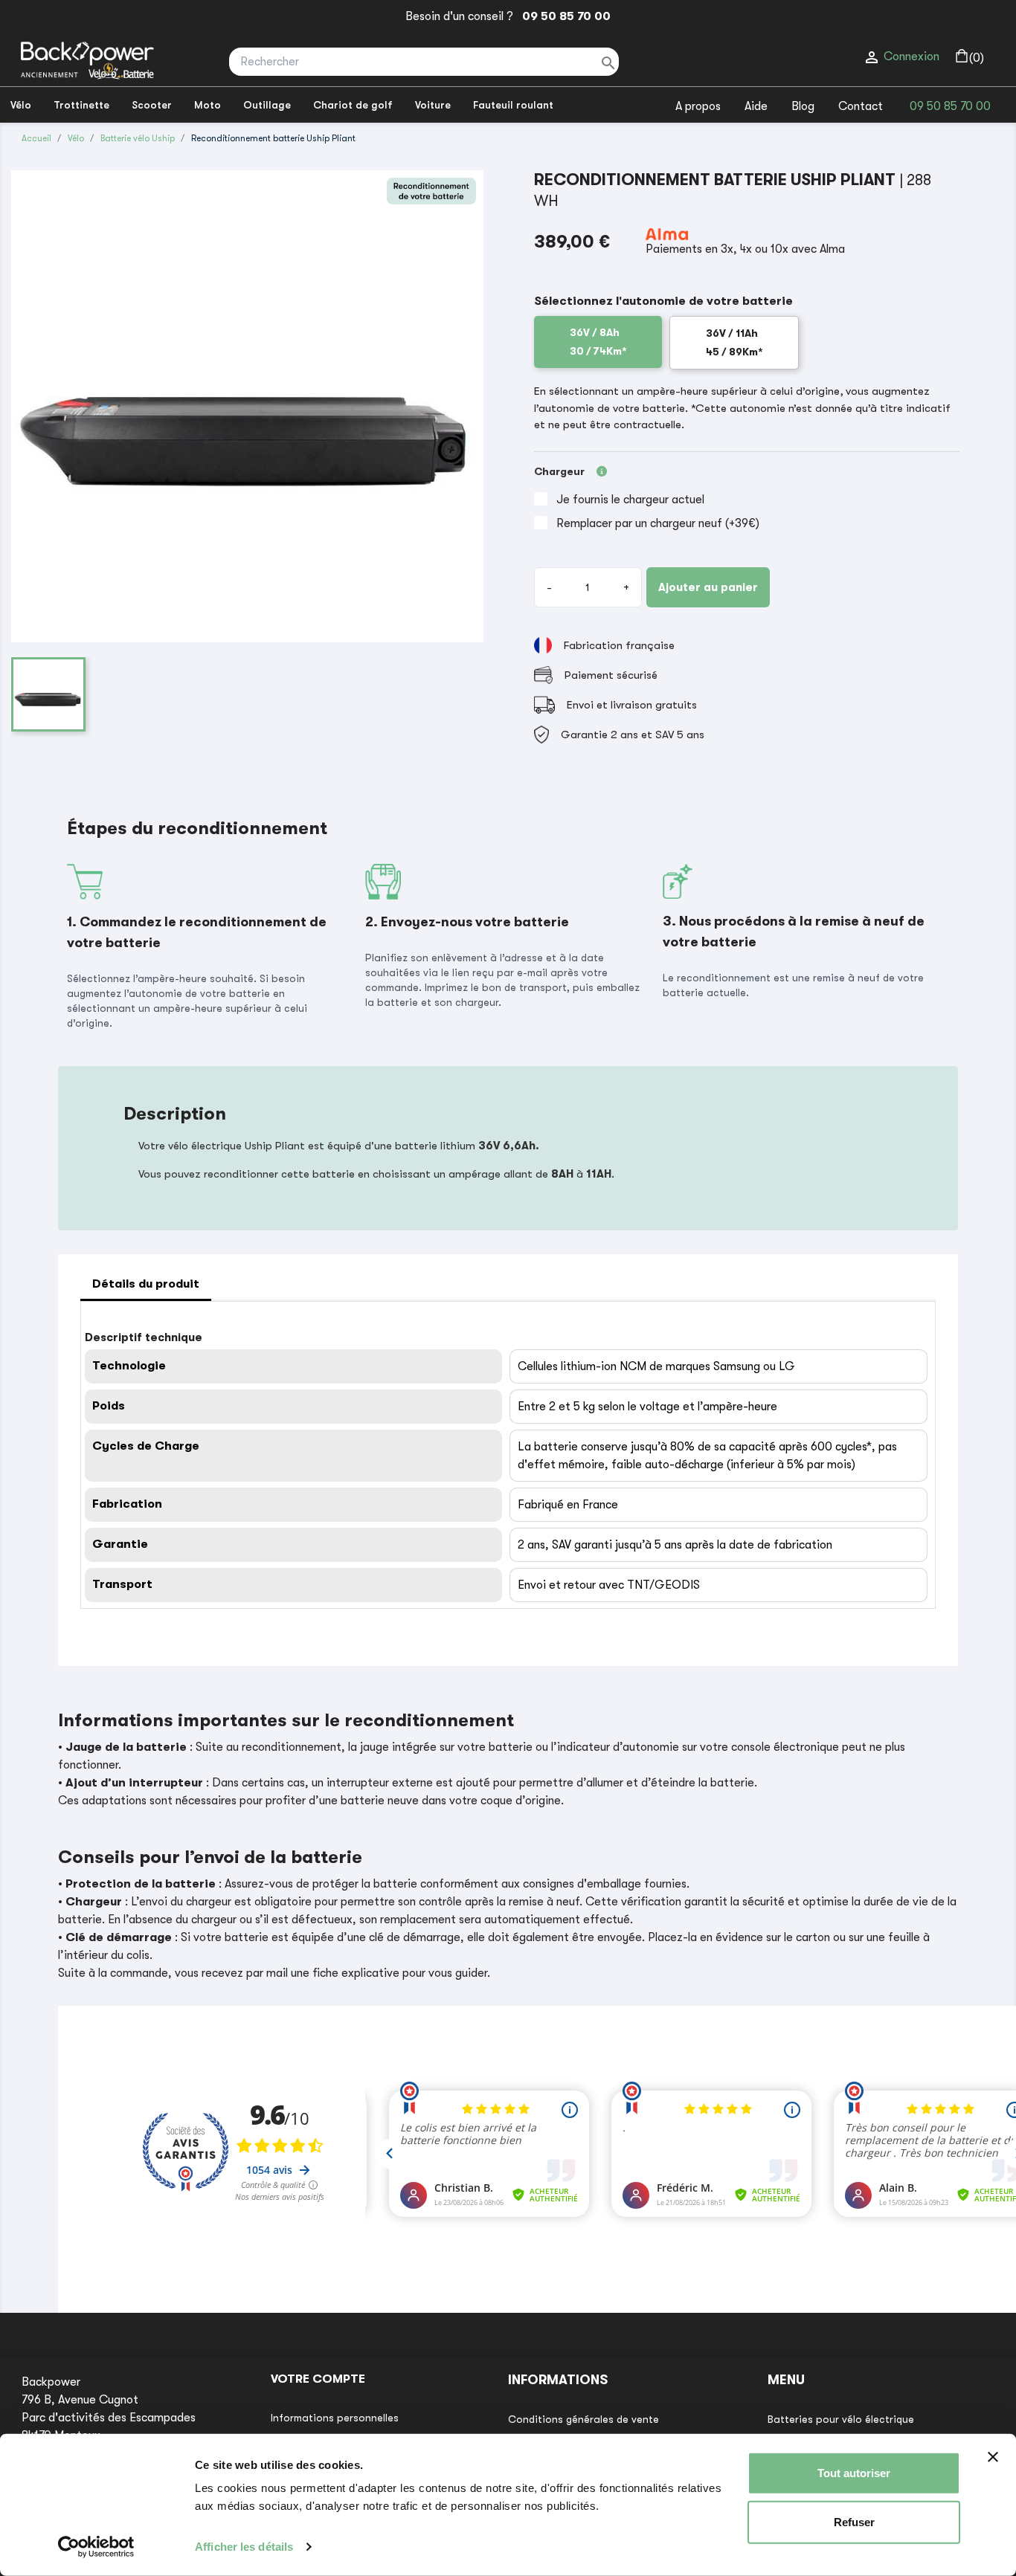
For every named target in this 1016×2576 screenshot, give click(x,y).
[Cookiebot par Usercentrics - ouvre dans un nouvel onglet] (96, 2547)
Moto (208, 105)
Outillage (267, 105)
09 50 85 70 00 (563, 16)
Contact (861, 106)
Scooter (152, 105)
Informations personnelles (335, 2418)
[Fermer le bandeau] (993, 2457)
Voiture (433, 105)
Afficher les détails (244, 2547)
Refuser (854, 2521)
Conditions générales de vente (583, 2419)
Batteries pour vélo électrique (841, 2419)
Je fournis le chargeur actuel (630, 500)
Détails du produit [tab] (146, 1284)
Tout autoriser (854, 2473)
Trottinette (81, 105)
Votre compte (318, 2379)
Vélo (21, 105)
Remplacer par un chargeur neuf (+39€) (658, 523)
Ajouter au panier (708, 587)
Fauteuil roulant (513, 105)
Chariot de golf (353, 105)
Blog (803, 106)
